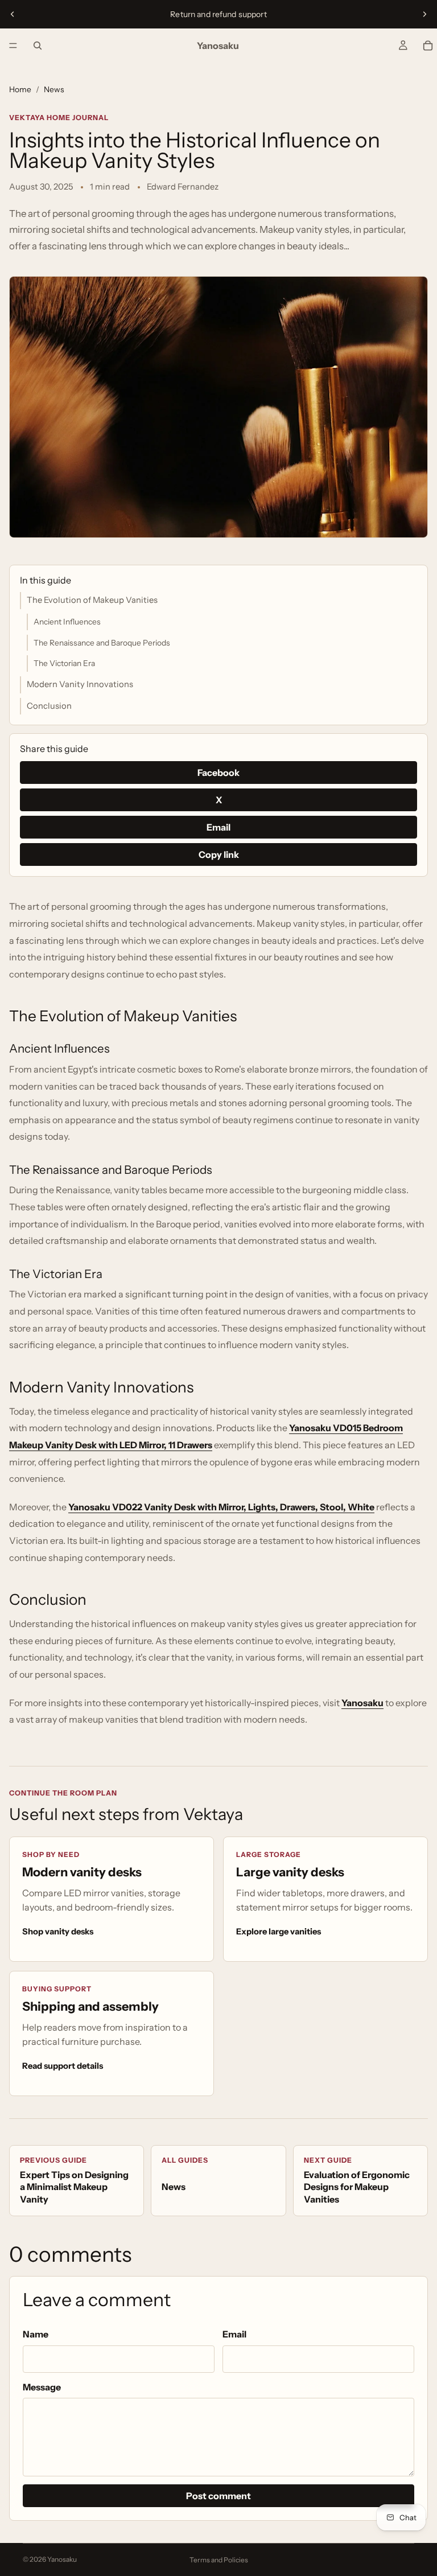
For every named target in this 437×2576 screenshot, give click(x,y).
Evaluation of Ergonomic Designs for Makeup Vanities (357, 2180)
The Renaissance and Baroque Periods (102, 643)
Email (218, 827)
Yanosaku (362, 1703)
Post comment (218, 2496)
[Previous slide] (13, 14)
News (54, 89)
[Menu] (13, 46)
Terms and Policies (219, 2560)
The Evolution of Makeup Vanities (92, 600)
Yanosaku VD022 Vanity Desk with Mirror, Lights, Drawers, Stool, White (221, 1507)
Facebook (218, 773)
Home (20, 89)
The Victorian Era (64, 663)
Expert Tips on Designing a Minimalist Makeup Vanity (74, 2180)
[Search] (38, 46)
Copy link (219, 854)
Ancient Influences (67, 622)
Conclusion (49, 706)
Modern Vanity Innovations (80, 684)
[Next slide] (424, 14)
